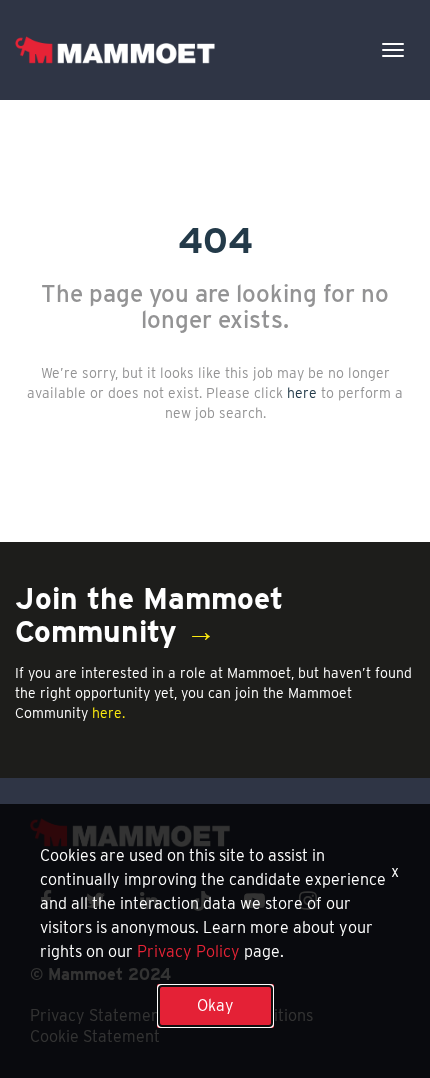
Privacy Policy (188, 951)
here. (108, 713)
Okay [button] (215, 1005)
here (302, 393)
